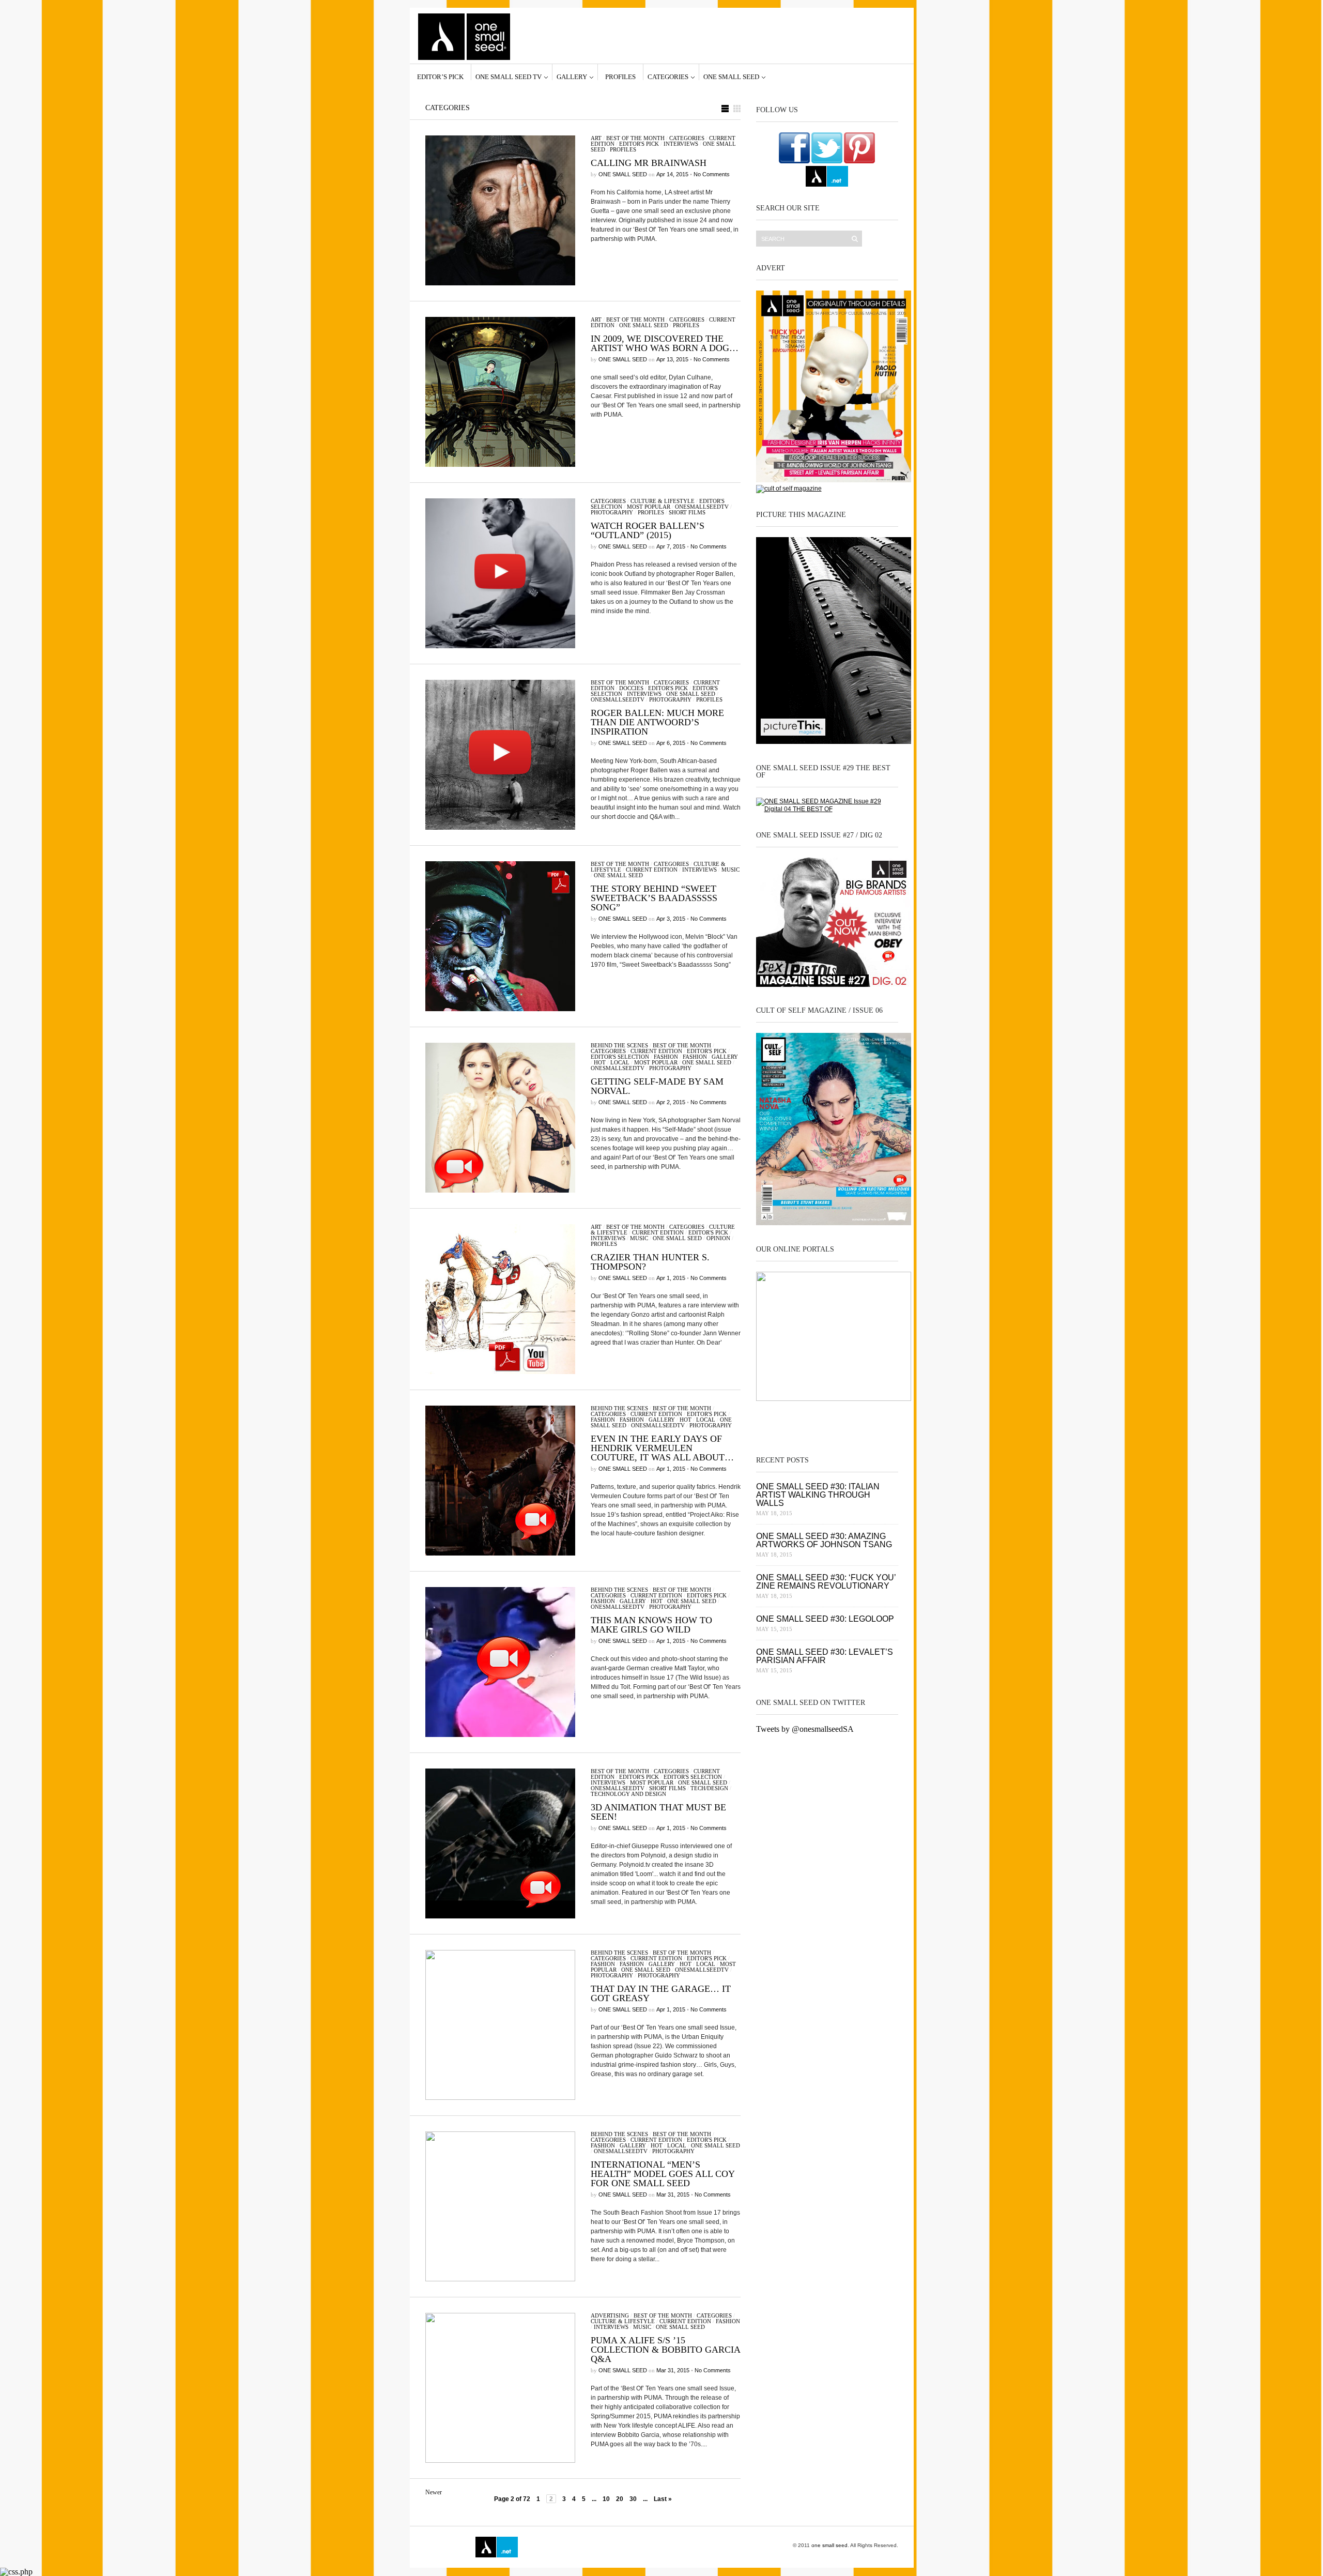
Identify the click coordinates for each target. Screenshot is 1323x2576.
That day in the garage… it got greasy (661, 1993)
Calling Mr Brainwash (649, 163)
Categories (668, 77)
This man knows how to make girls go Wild (651, 1625)
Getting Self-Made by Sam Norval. (657, 1086)
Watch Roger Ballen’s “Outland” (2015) (648, 530)
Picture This (642, 2547)
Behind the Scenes (619, 1045)
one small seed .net (876, 1420)
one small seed (731, 77)
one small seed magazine (447, 2547)
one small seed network (827, 176)
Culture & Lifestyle (663, 501)
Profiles (620, 77)
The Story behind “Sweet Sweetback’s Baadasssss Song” (654, 898)
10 (606, 2499)
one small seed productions (597, 2547)
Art (596, 138)
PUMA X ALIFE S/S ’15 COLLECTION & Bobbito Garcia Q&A (665, 2350)
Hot (600, 1062)
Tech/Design (709, 1788)
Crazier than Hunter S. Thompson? (650, 1262)
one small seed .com (777, 1420)
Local (620, 1062)
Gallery (572, 77)
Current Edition (652, 870)
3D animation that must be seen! (658, 1812)
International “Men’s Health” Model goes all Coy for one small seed (663, 2174)
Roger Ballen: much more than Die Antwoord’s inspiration (657, 722)
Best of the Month (635, 138)
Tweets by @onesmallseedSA (805, 1729)
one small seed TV (509, 77)
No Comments (712, 174)
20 (620, 2499)
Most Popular (649, 507)
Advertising (610, 2315)
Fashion (666, 1057)
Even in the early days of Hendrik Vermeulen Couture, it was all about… (662, 1448)
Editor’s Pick (440, 77)
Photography (612, 512)
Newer (434, 2492)
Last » (663, 2499)
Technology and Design (628, 1794)
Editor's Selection (620, 1057)
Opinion (718, 1238)
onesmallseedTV (702, 507)
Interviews (681, 144)
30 (633, 2499)
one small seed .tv (827, 1420)
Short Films (687, 512)
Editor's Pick (639, 144)
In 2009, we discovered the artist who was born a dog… (665, 343)
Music (730, 870)
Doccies (631, 688)
